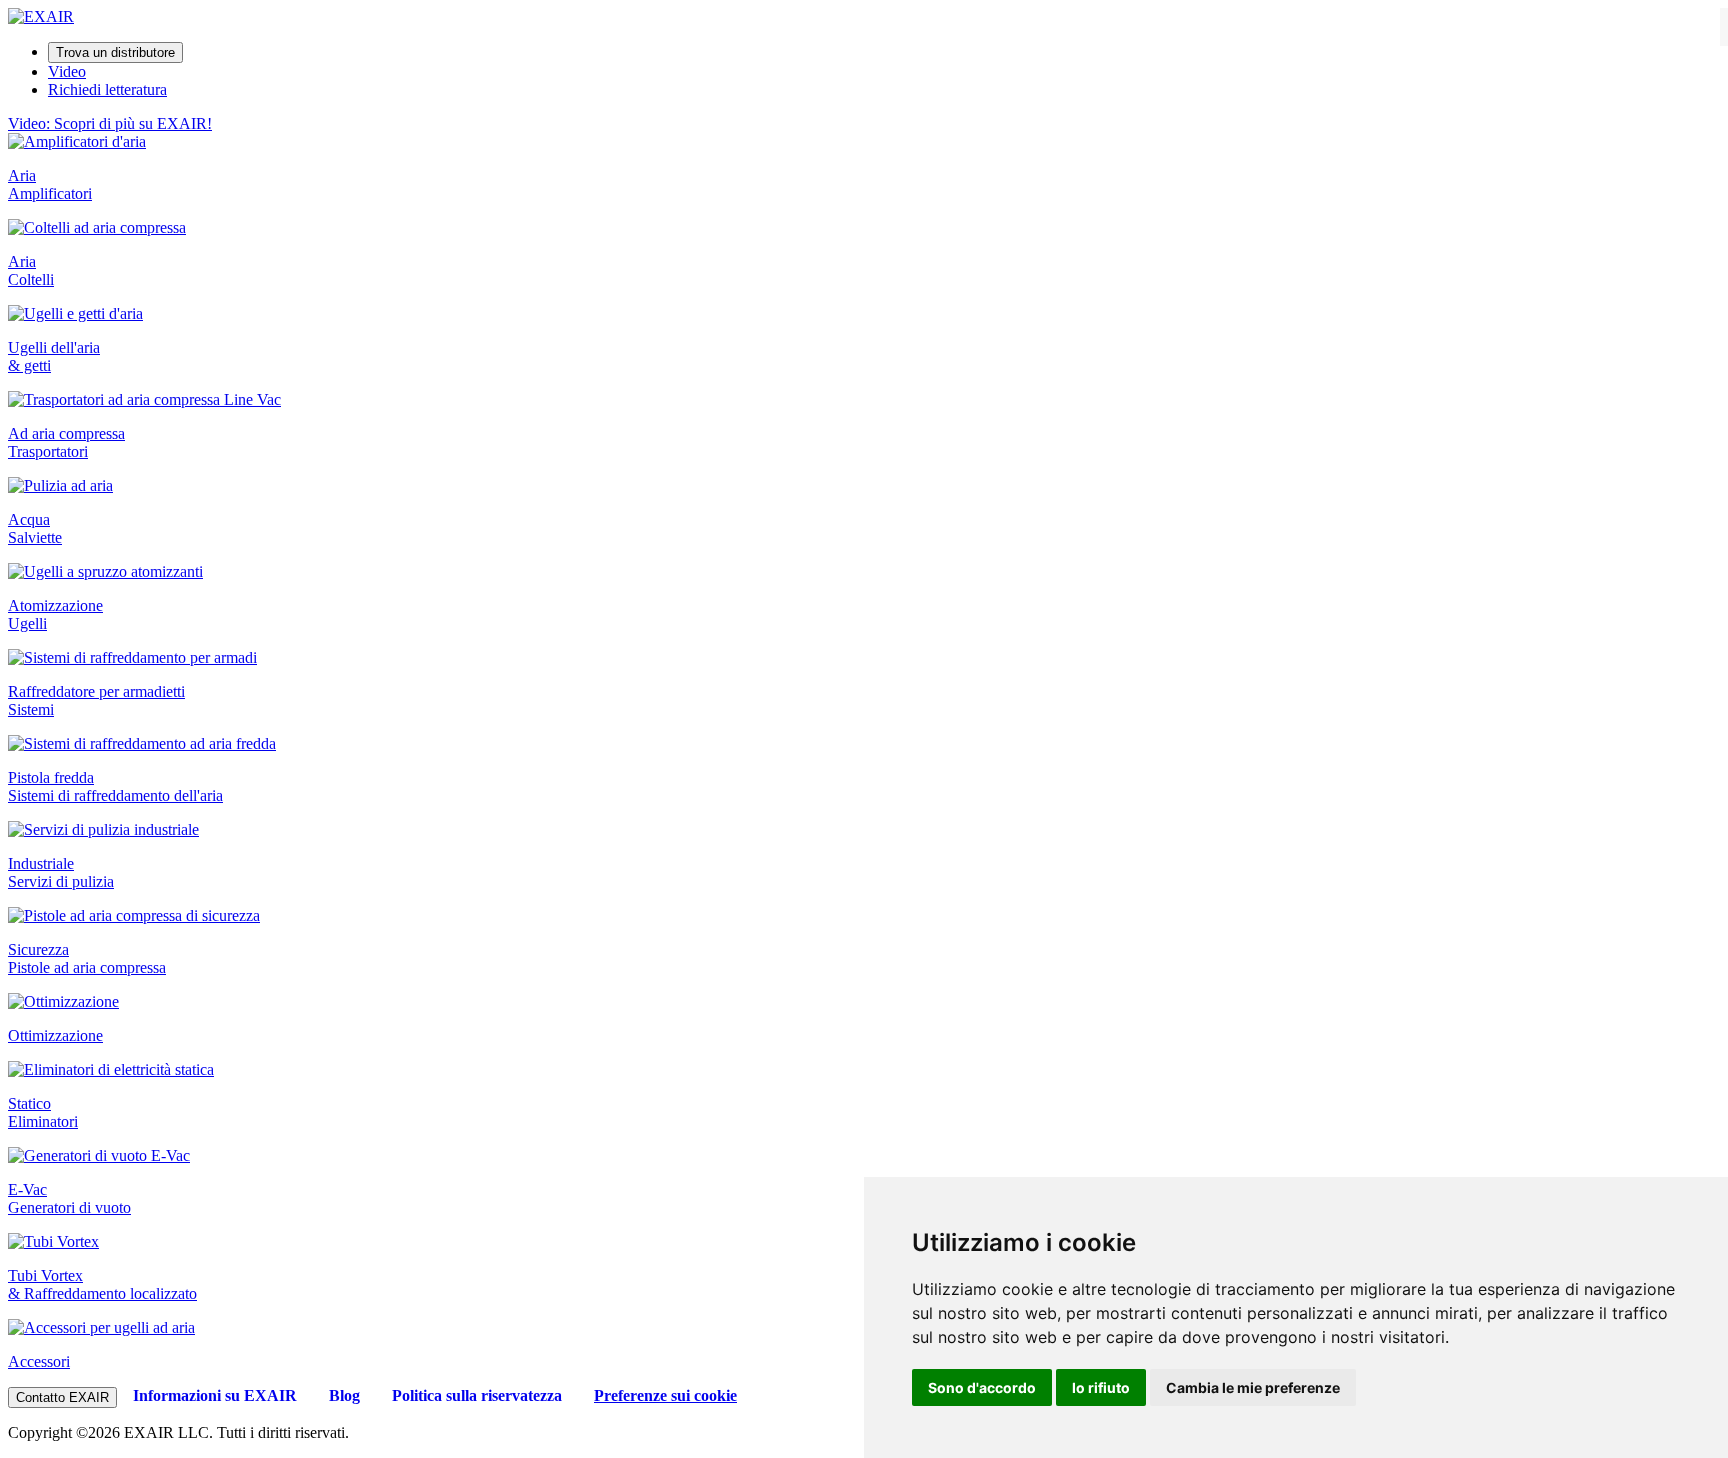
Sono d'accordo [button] (982, 1387)
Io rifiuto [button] (1101, 1387)
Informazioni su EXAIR (215, 1395)
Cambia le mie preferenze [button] (1253, 1387)
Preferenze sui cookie (665, 1395)
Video (67, 71)
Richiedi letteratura (107, 89)
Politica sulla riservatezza (477, 1395)
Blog (344, 1395)
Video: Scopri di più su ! (110, 123)
